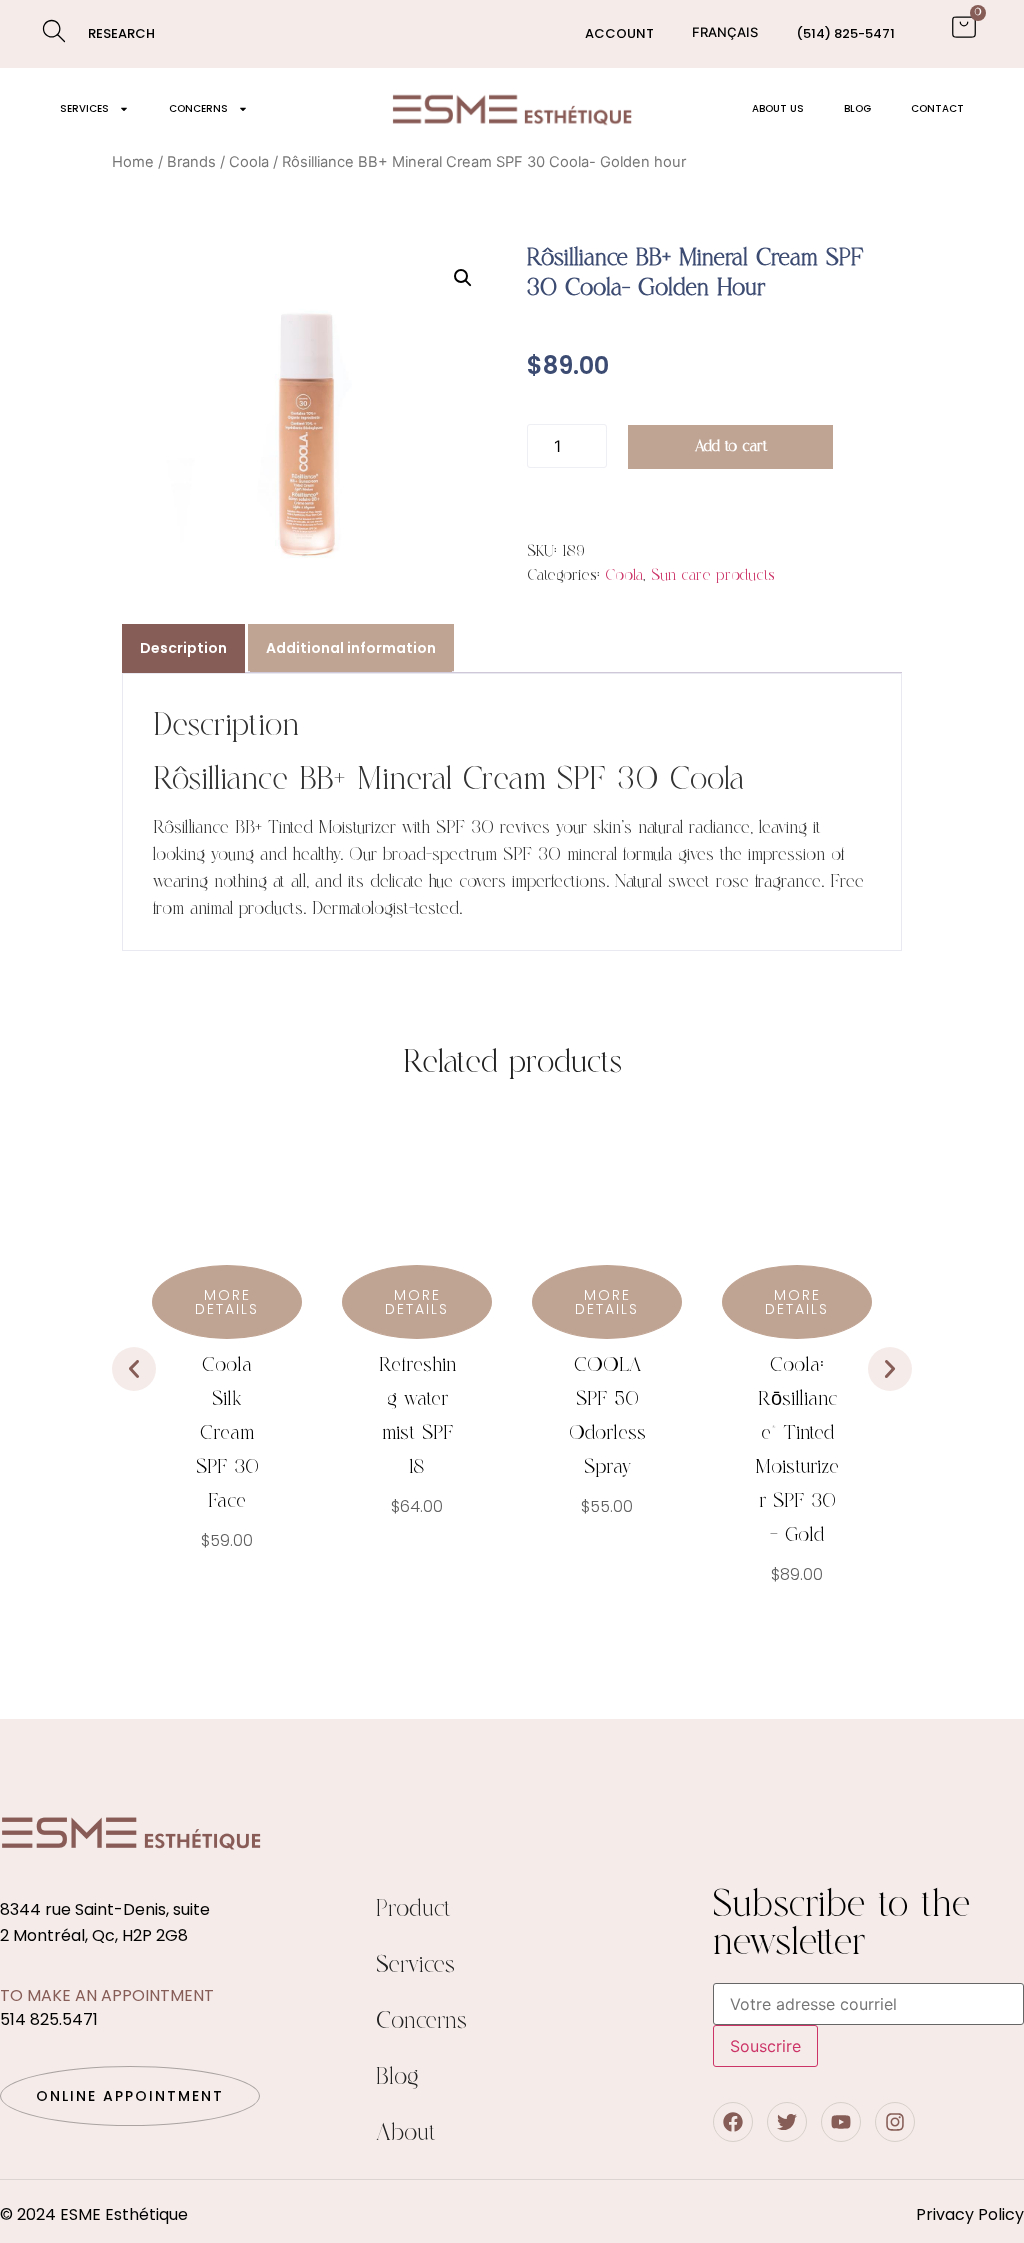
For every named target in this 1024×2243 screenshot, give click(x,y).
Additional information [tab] (351, 648)
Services (84, 108)
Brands (191, 162)
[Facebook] (733, 2122)
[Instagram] (895, 2122)
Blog (857, 108)
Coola (249, 162)
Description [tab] (183, 648)
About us (778, 108)
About (406, 2133)
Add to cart (731, 446)
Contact (937, 108)
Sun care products (713, 575)
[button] (463, 278)
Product (413, 1909)
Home (133, 162)
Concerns (198, 108)
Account (619, 33)
